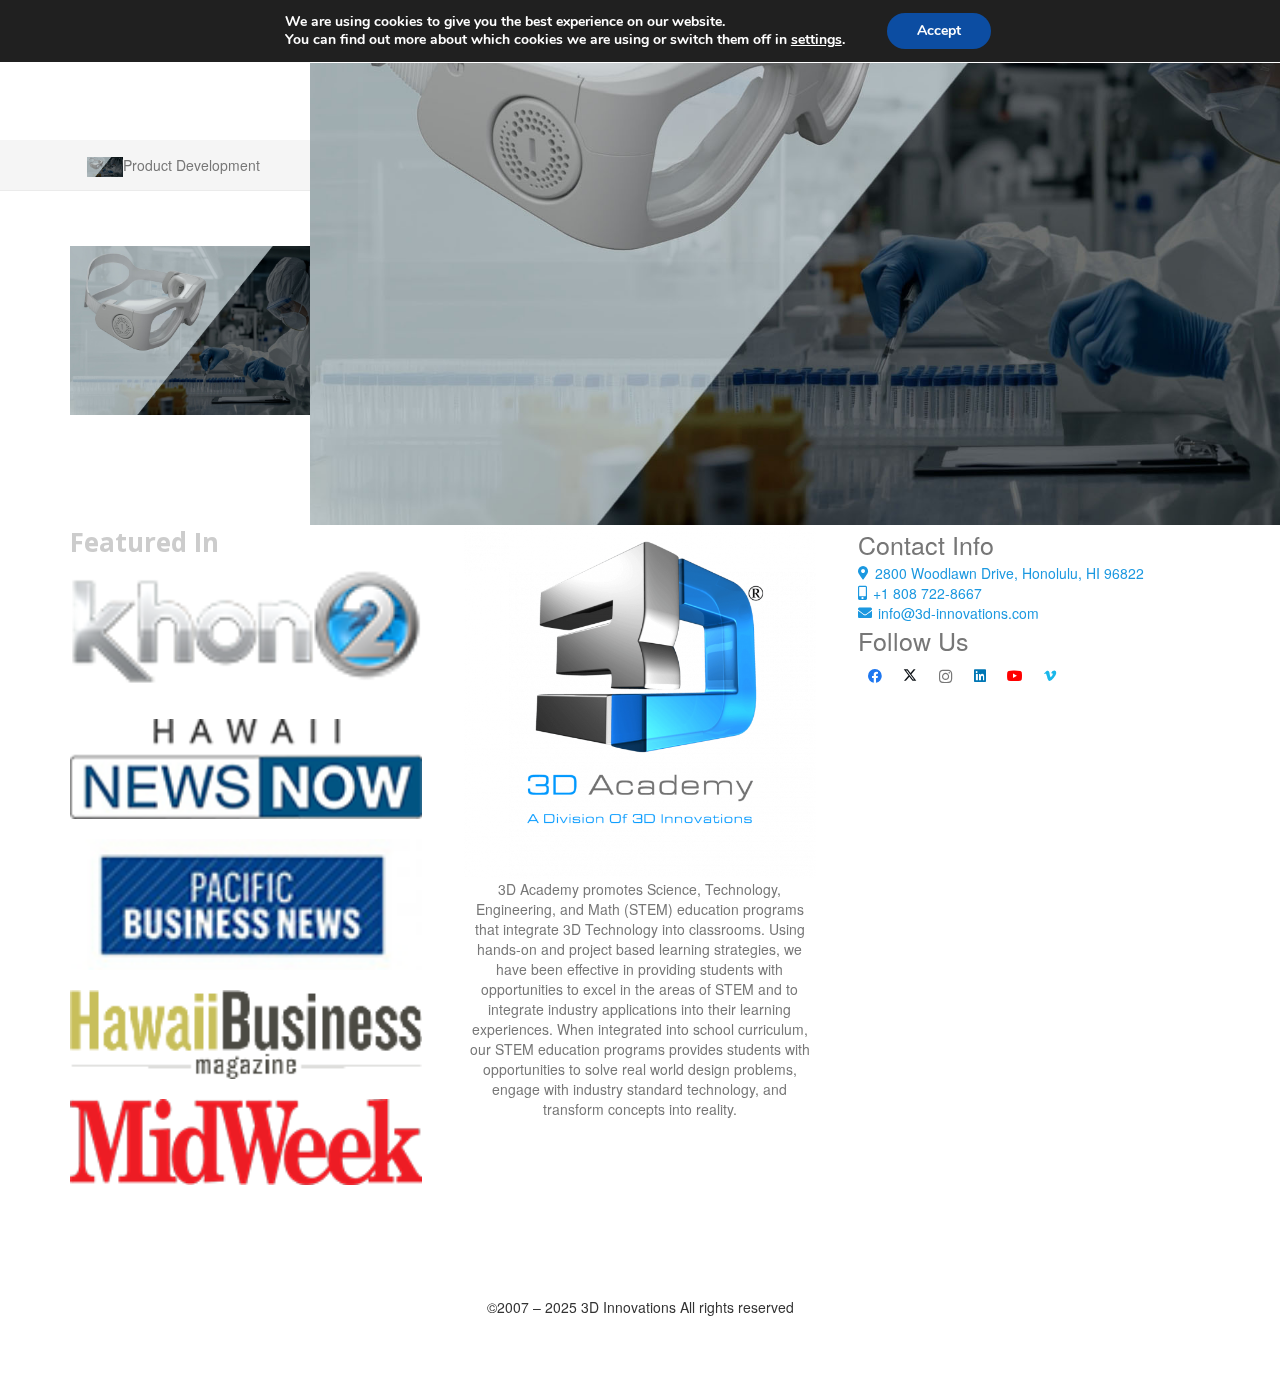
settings (816, 40)
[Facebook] (875, 676)
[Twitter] (910, 676)
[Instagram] (945, 676)
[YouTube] (1015, 676)
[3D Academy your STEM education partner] (640, 703)
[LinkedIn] (980, 676)
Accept (939, 30)
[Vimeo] (1050, 676)
